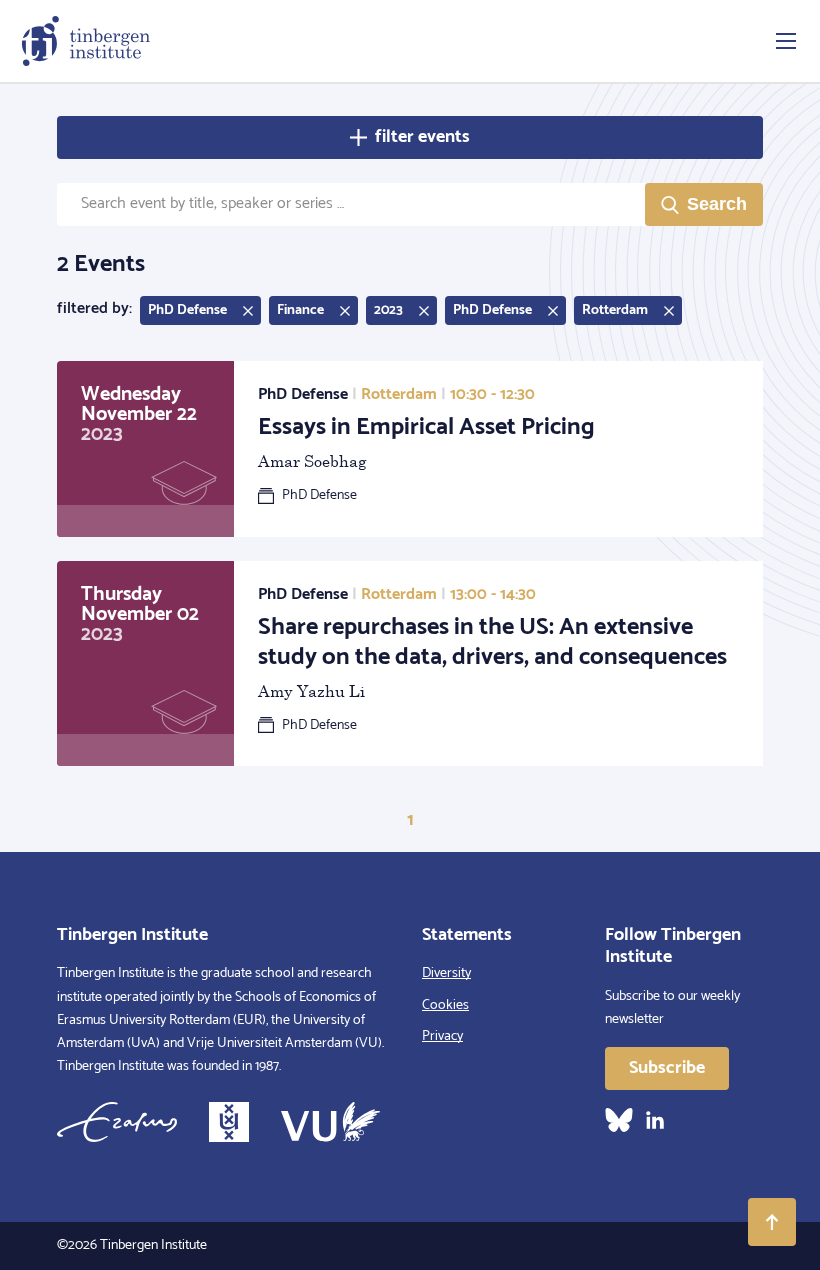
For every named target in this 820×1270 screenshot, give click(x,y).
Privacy (442, 1036)
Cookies (445, 1005)
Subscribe (667, 1068)
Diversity (446, 973)
